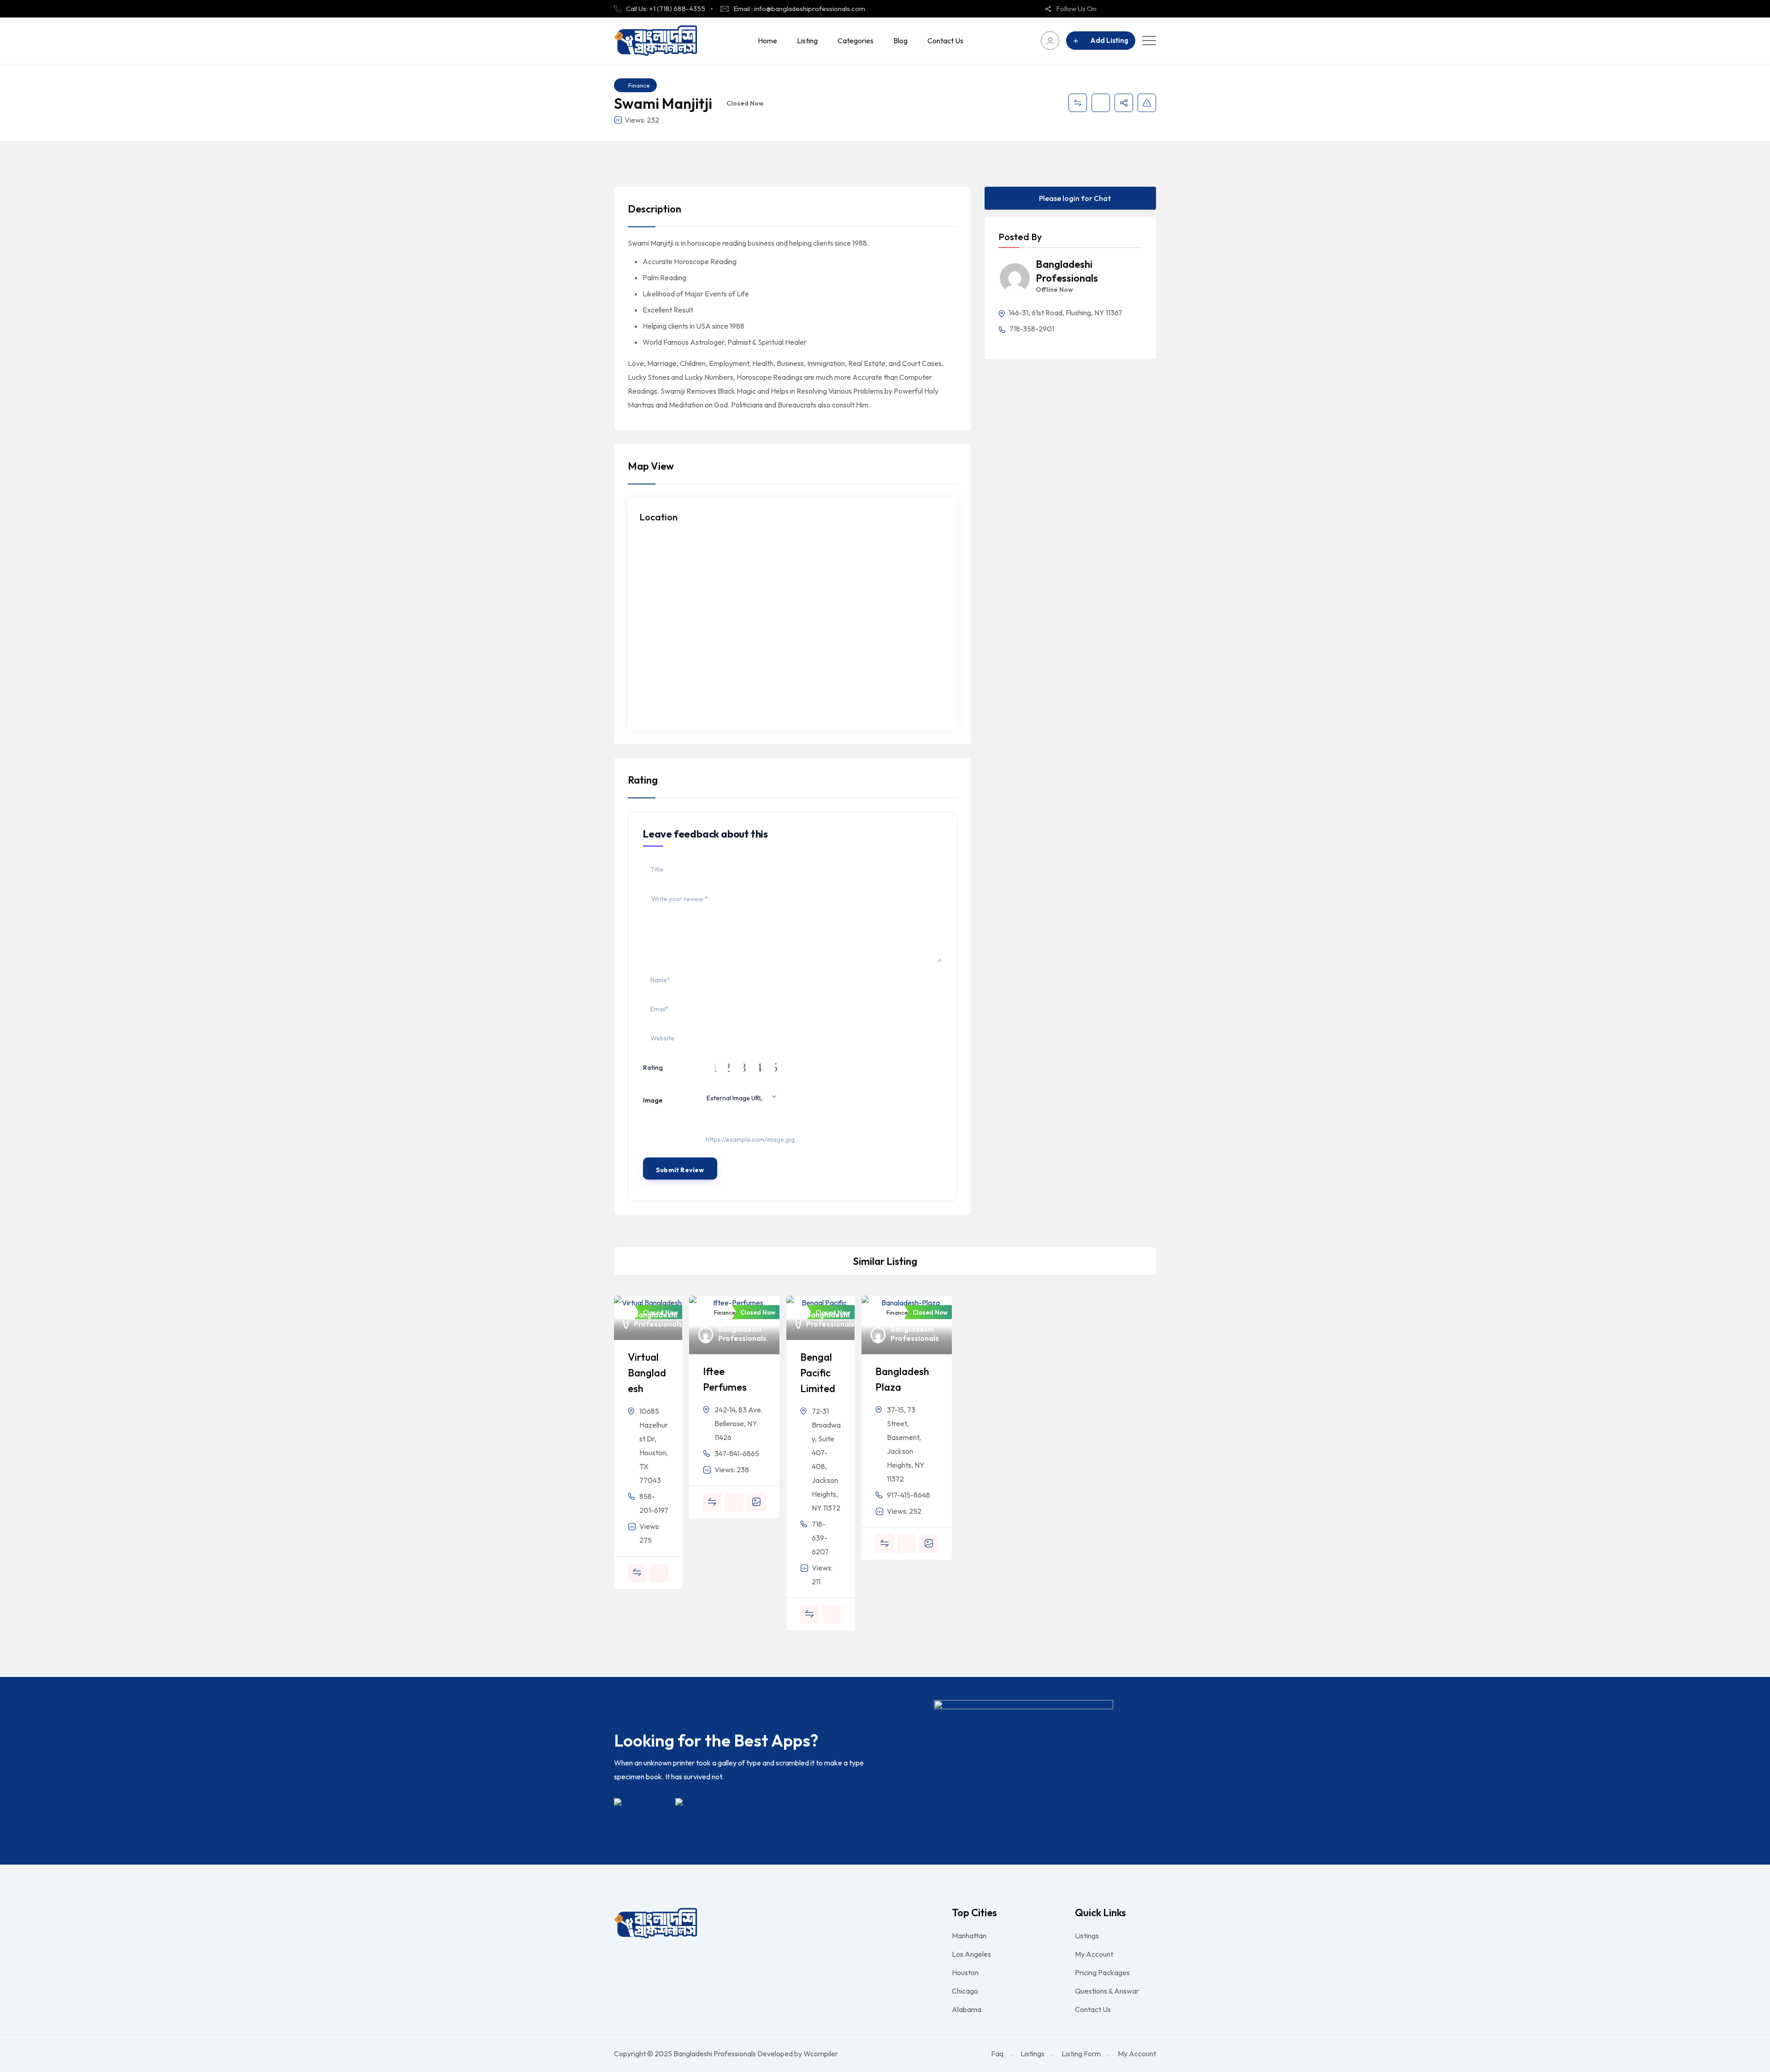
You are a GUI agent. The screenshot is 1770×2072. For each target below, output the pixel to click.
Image (653, 1100)
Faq (997, 2054)
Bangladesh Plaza (902, 1379)
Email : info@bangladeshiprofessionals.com (799, 9)
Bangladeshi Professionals (1067, 271)
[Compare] (1078, 103)
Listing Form (1081, 2054)
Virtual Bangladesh (647, 1373)
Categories (855, 41)
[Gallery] (756, 1502)
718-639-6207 (820, 1538)
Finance (639, 85)
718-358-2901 (1031, 329)
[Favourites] (1101, 103)
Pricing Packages (1102, 1972)
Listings (1087, 1936)
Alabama (967, 2009)
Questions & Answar (1107, 1991)
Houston (965, 1972)
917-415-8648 (909, 1495)
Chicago (965, 1991)
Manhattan (969, 1936)
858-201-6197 (654, 1503)
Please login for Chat (1074, 198)
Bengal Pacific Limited (818, 1373)
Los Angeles (971, 1954)
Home (767, 41)
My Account (1094, 1954)
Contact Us (945, 41)
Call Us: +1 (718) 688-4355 (666, 9)
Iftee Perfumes (725, 1379)
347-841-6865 (737, 1453)
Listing (807, 41)
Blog (900, 41)
